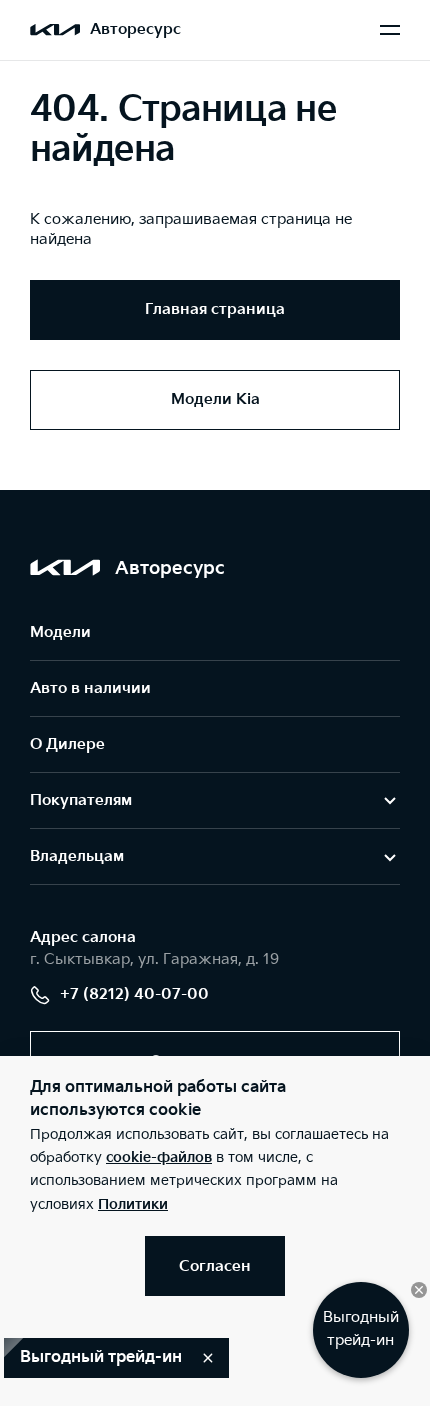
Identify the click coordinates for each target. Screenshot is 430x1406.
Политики (133, 1204)
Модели (60, 632)
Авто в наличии (90, 688)
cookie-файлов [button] (159, 1157)
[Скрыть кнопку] (419, 1290)
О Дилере (67, 744)
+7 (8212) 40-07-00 (134, 994)
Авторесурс (135, 29)
